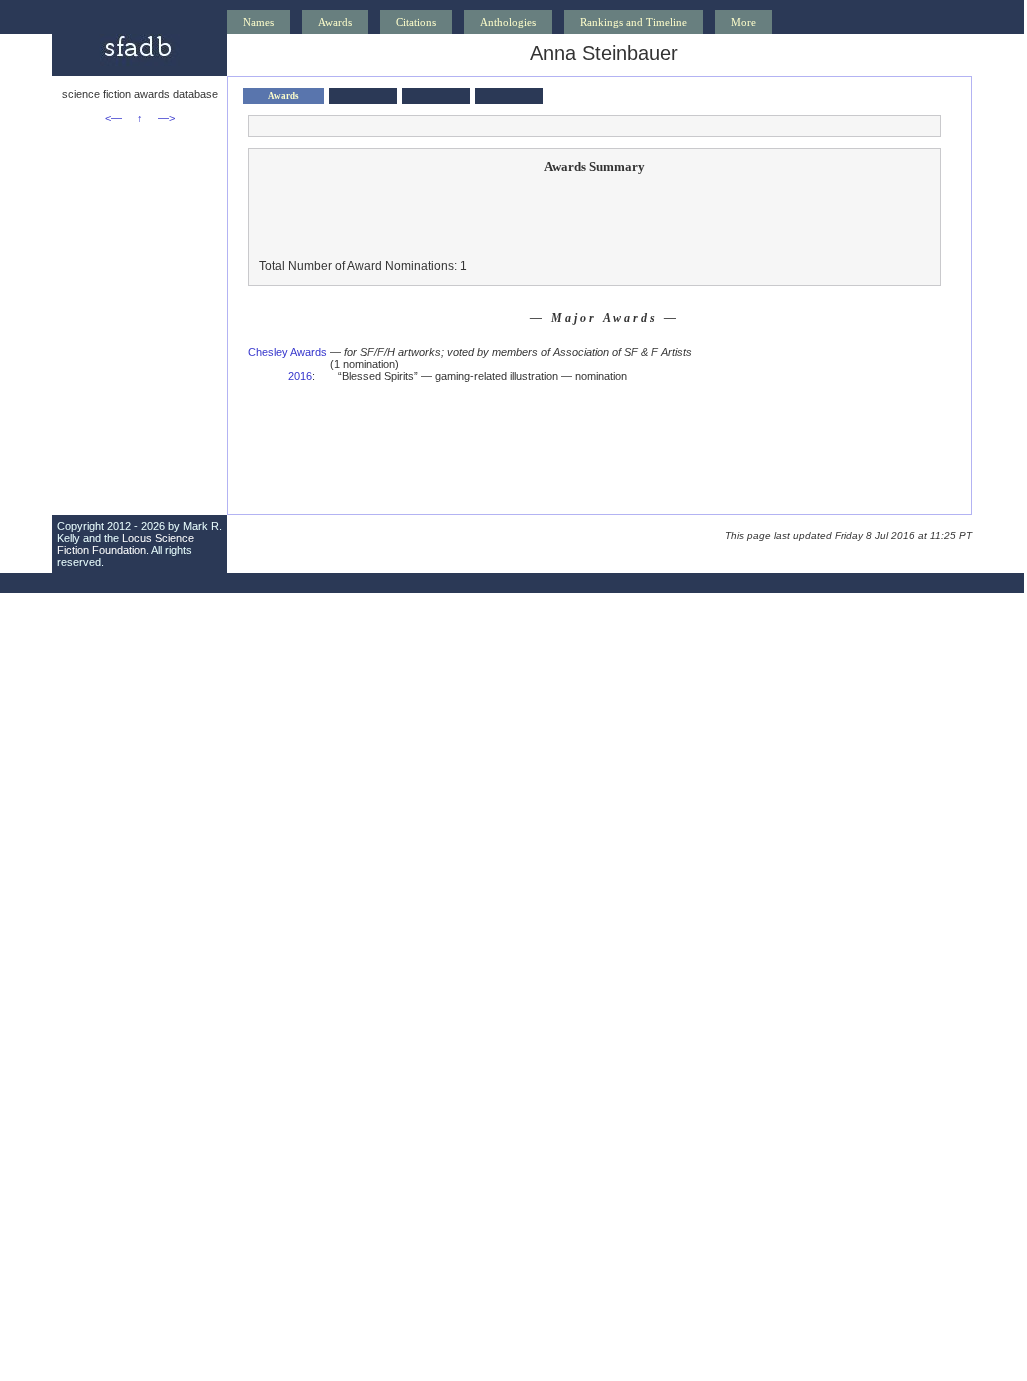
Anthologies (508, 22)
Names (258, 22)
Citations (416, 22)
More (743, 22)
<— (113, 118)
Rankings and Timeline (633, 22)
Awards (335, 22)
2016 (300, 376)
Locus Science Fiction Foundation (125, 544)
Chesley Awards (287, 352)
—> (166, 118)
